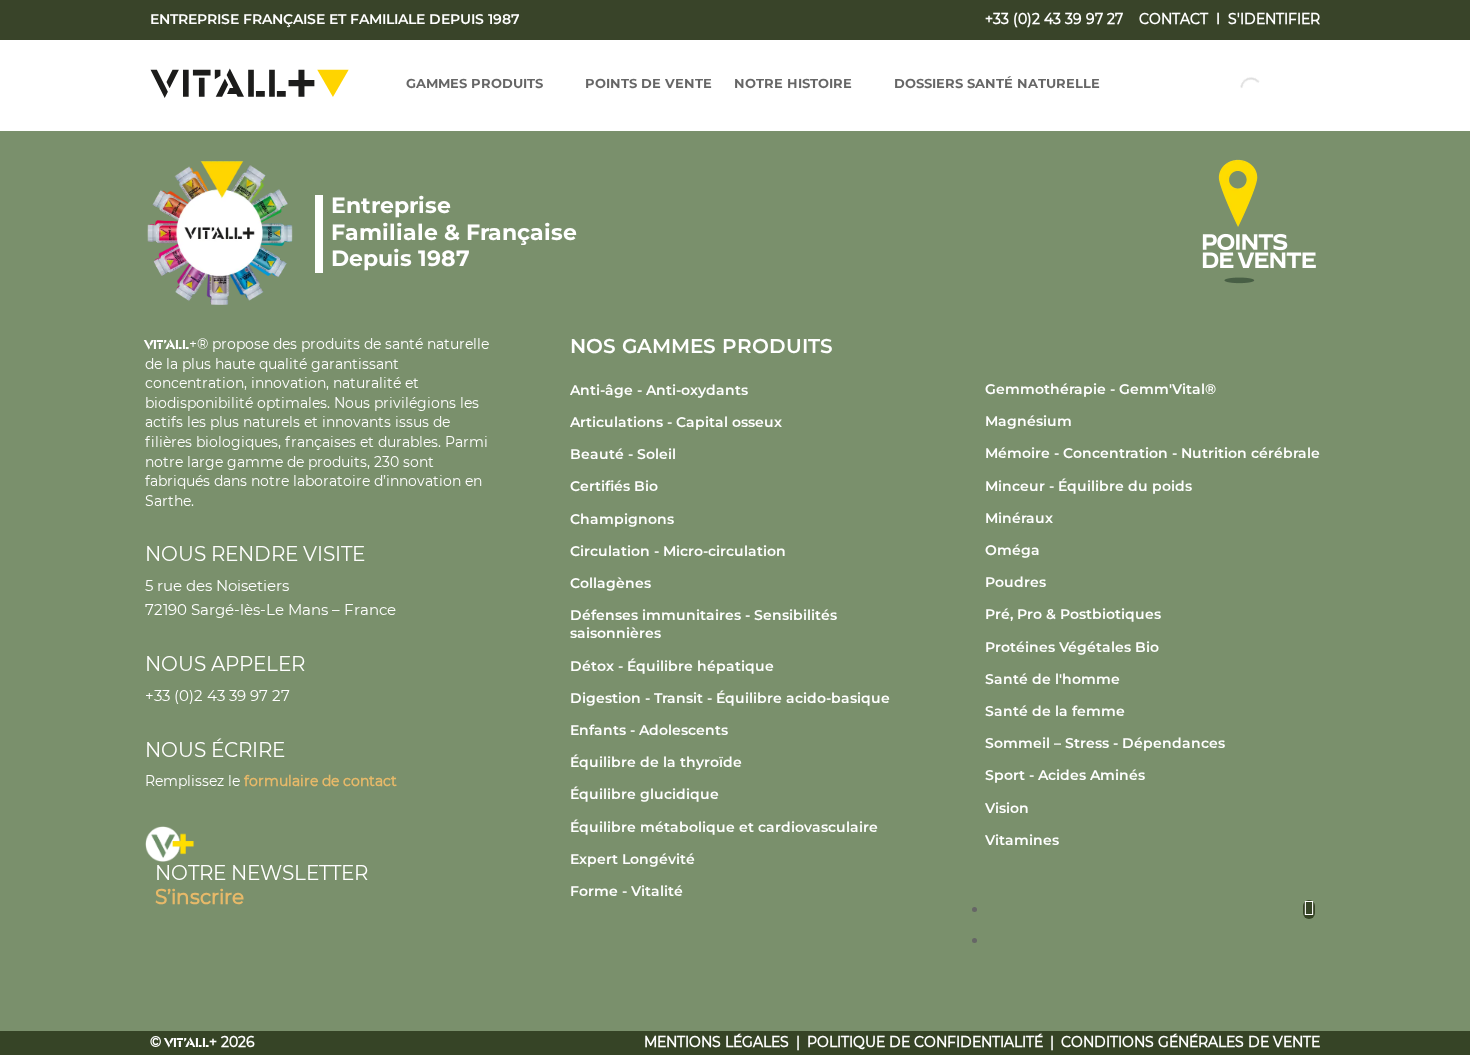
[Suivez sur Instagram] (1309, 909)
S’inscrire (199, 897)
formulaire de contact (320, 781)
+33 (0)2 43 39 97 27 (1054, 19)
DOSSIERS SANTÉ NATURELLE (997, 83)
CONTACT (1173, 19)
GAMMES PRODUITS (474, 83)
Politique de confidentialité (925, 1042)
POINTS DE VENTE (648, 83)
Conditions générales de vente (1190, 1042)
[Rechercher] (1234, 88)
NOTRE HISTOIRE (793, 83)
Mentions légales (716, 1042)
